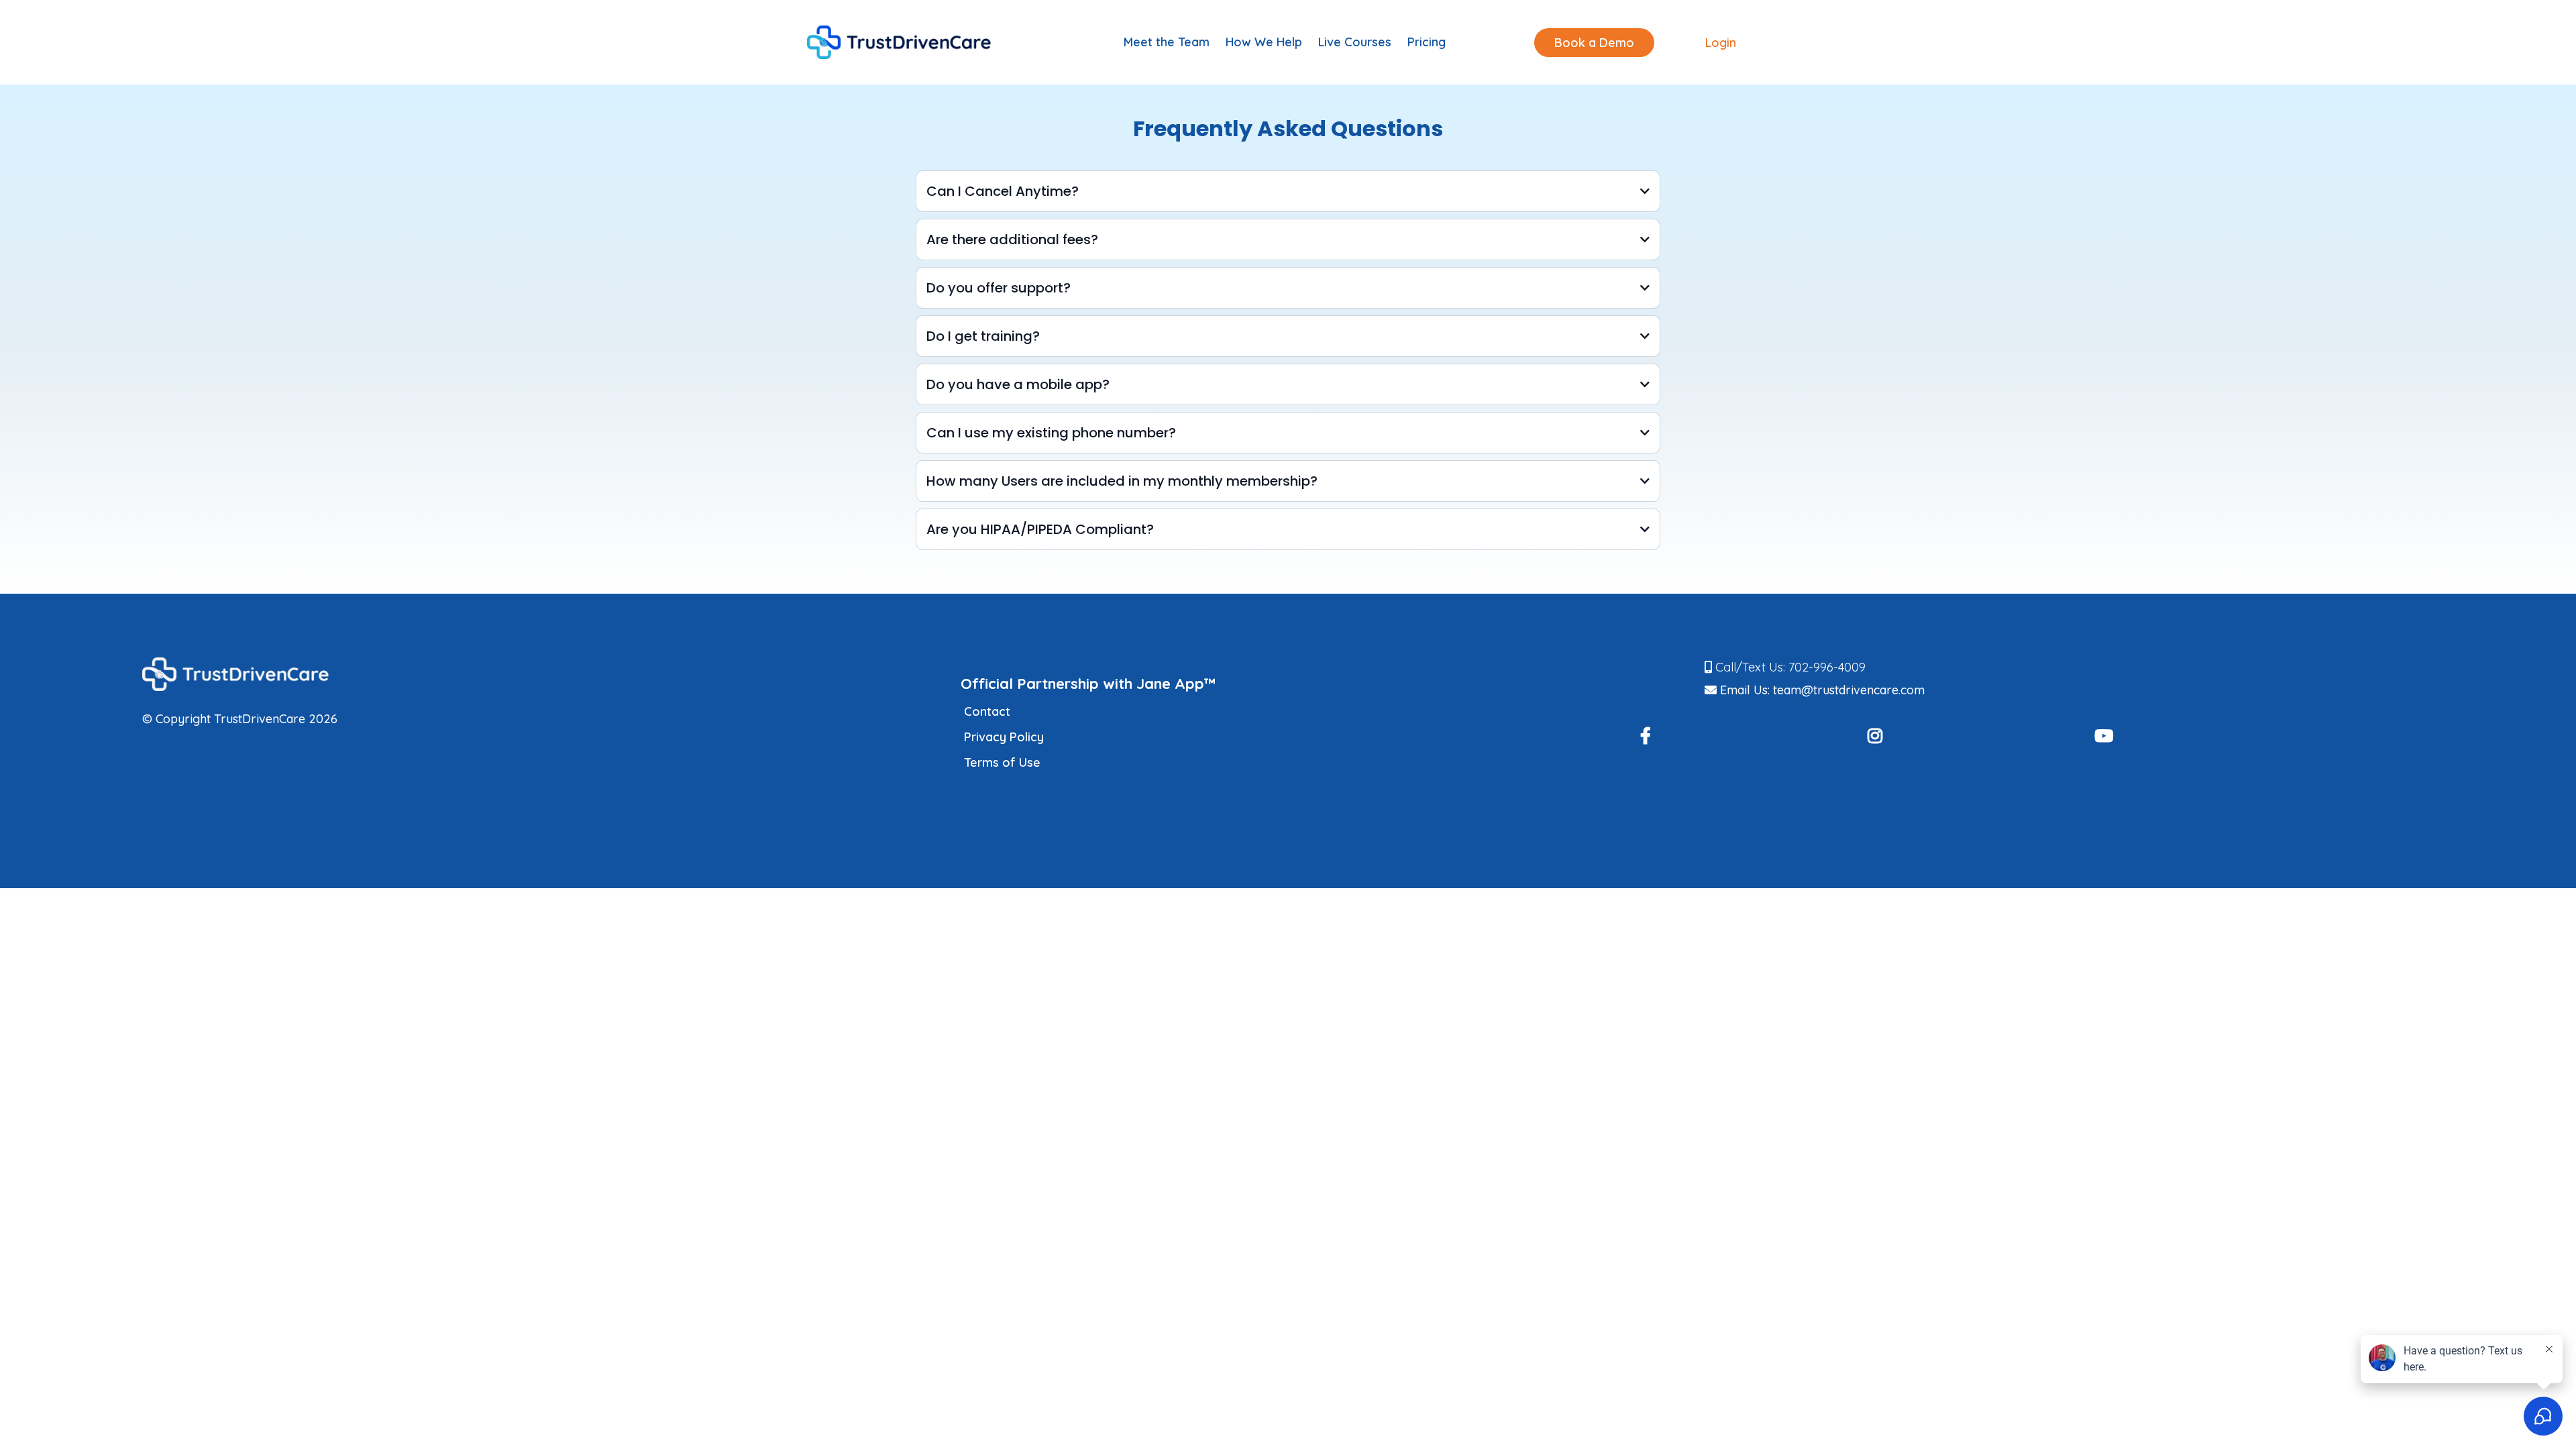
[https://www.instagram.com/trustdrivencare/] (1882, 737)
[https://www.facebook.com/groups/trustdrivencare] (1652, 737)
